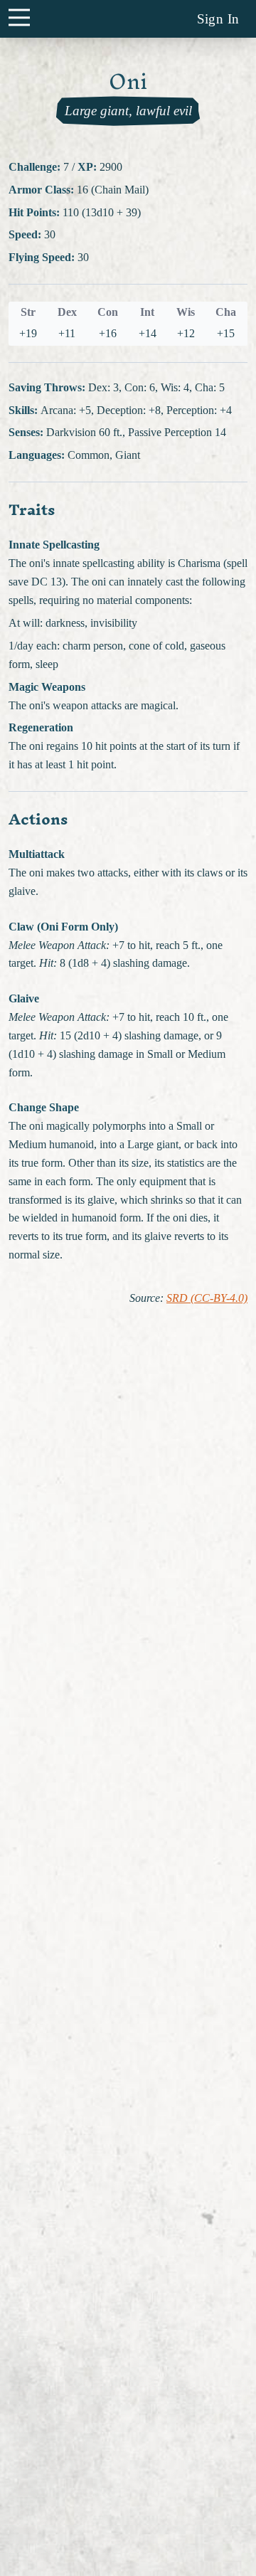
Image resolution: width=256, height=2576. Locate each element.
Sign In (218, 19)
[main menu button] (19, 17)
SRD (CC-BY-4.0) (207, 1298)
